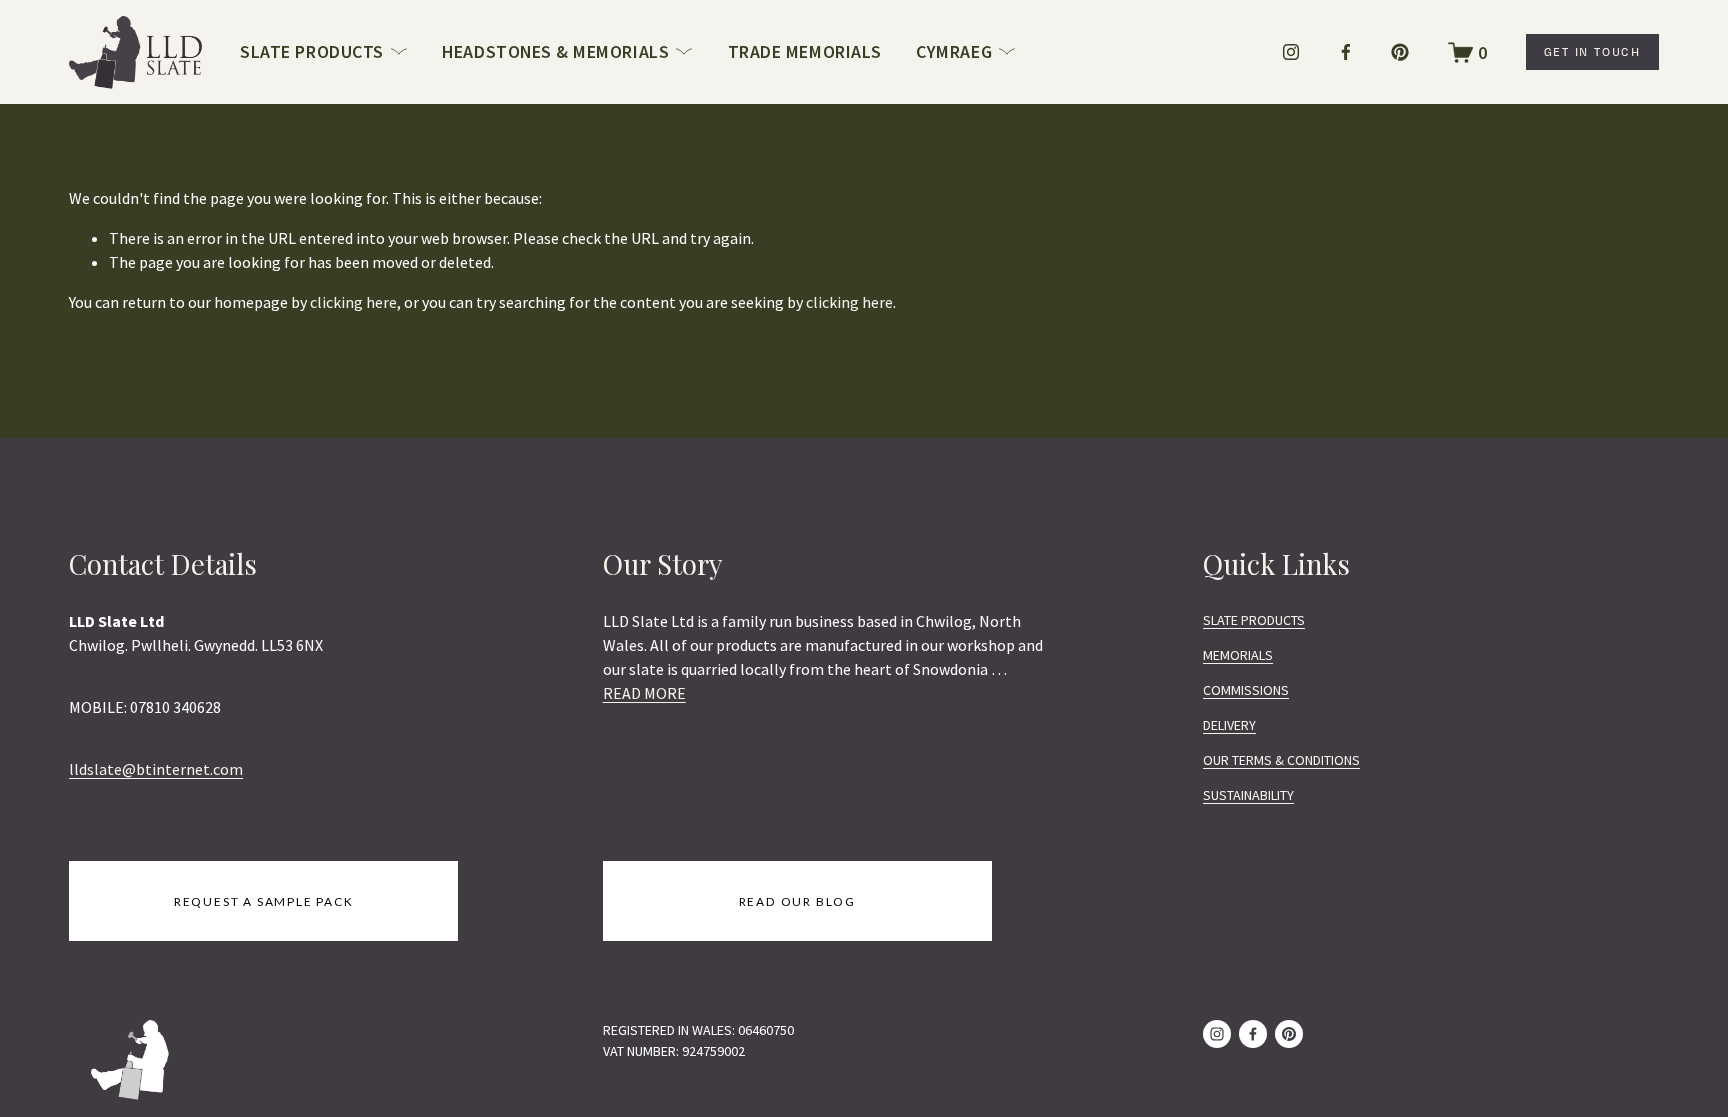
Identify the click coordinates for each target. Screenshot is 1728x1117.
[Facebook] (1346, 52)
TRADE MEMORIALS (805, 51)
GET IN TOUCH (1592, 52)
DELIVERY (1229, 725)
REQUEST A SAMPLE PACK (264, 901)
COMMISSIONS (1246, 690)
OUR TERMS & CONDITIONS (1281, 760)
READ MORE (644, 693)
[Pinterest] (1400, 52)
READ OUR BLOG (797, 901)
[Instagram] (1291, 52)
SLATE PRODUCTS (1254, 620)
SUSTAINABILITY (1248, 795)
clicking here (353, 302)
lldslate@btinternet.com (156, 769)
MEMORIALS (1238, 655)
